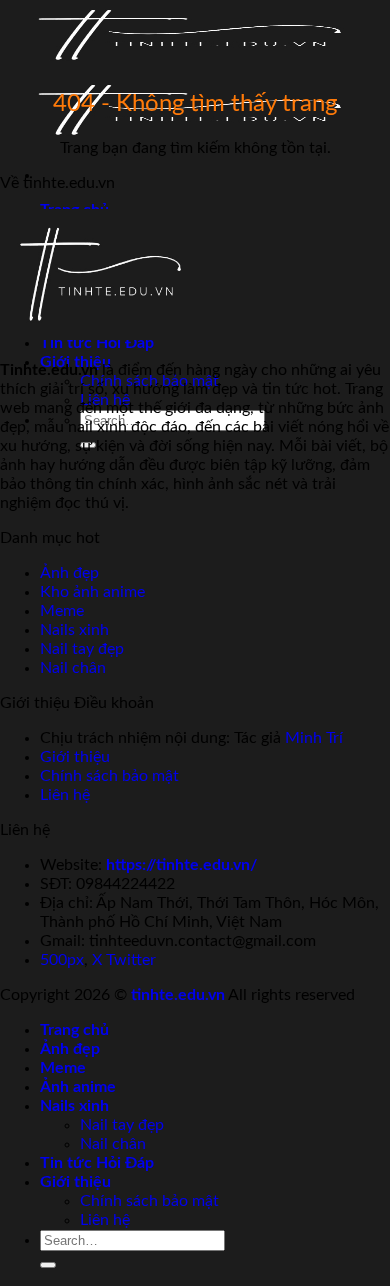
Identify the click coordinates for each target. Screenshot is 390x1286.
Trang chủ (74, 1030)
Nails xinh (74, 630)
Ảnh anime (78, 1087)
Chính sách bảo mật (109, 776)
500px (62, 960)
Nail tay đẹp (82, 649)
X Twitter (124, 960)
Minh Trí (314, 738)
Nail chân (73, 668)
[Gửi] (48, 1265)
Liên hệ (65, 795)
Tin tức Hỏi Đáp (97, 1163)
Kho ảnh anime (92, 592)
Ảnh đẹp (69, 573)
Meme (62, 611)
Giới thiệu (75, 757)
